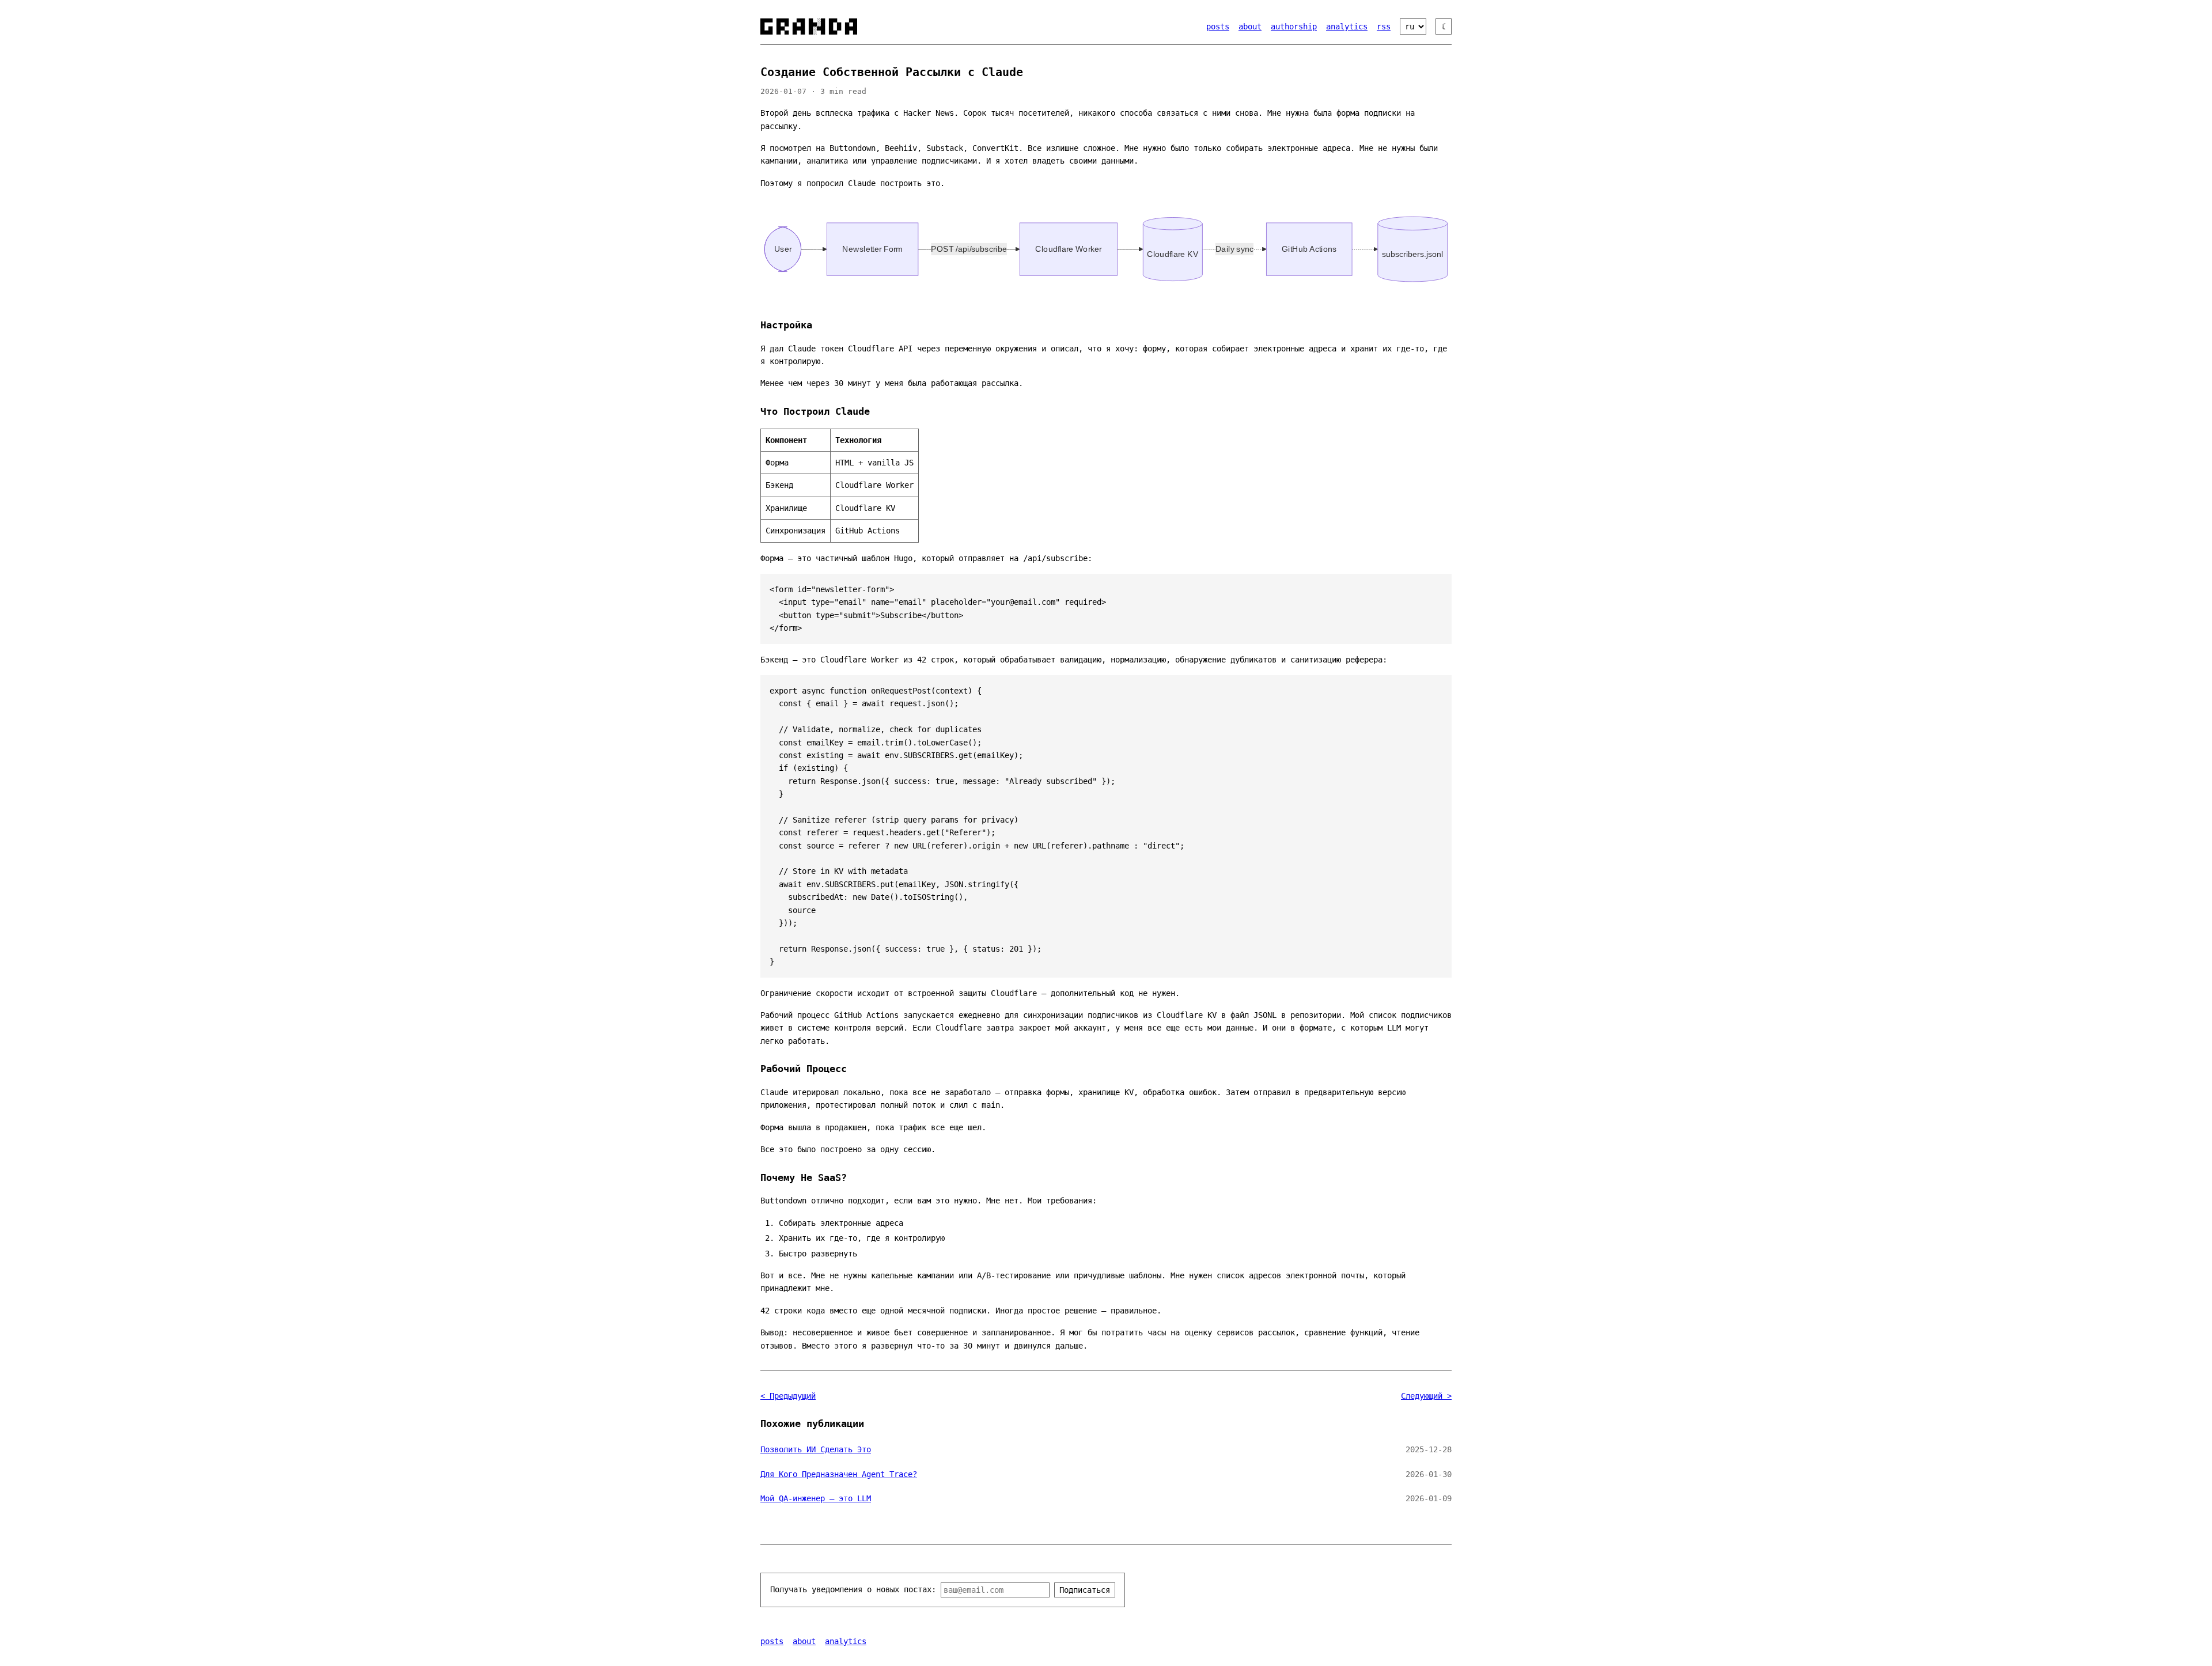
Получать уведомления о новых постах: (853, 1589)
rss (1384, 26)
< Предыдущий (788, 1396)
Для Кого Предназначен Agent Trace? (839, 1474)
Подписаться (1085, 1590)
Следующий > (1426, 1396)
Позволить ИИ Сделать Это (816, 1449)
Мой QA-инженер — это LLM (816, 1498)
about (1250, 26)
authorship (1294, 26)
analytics (1347, 26)
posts (1218, 26)
